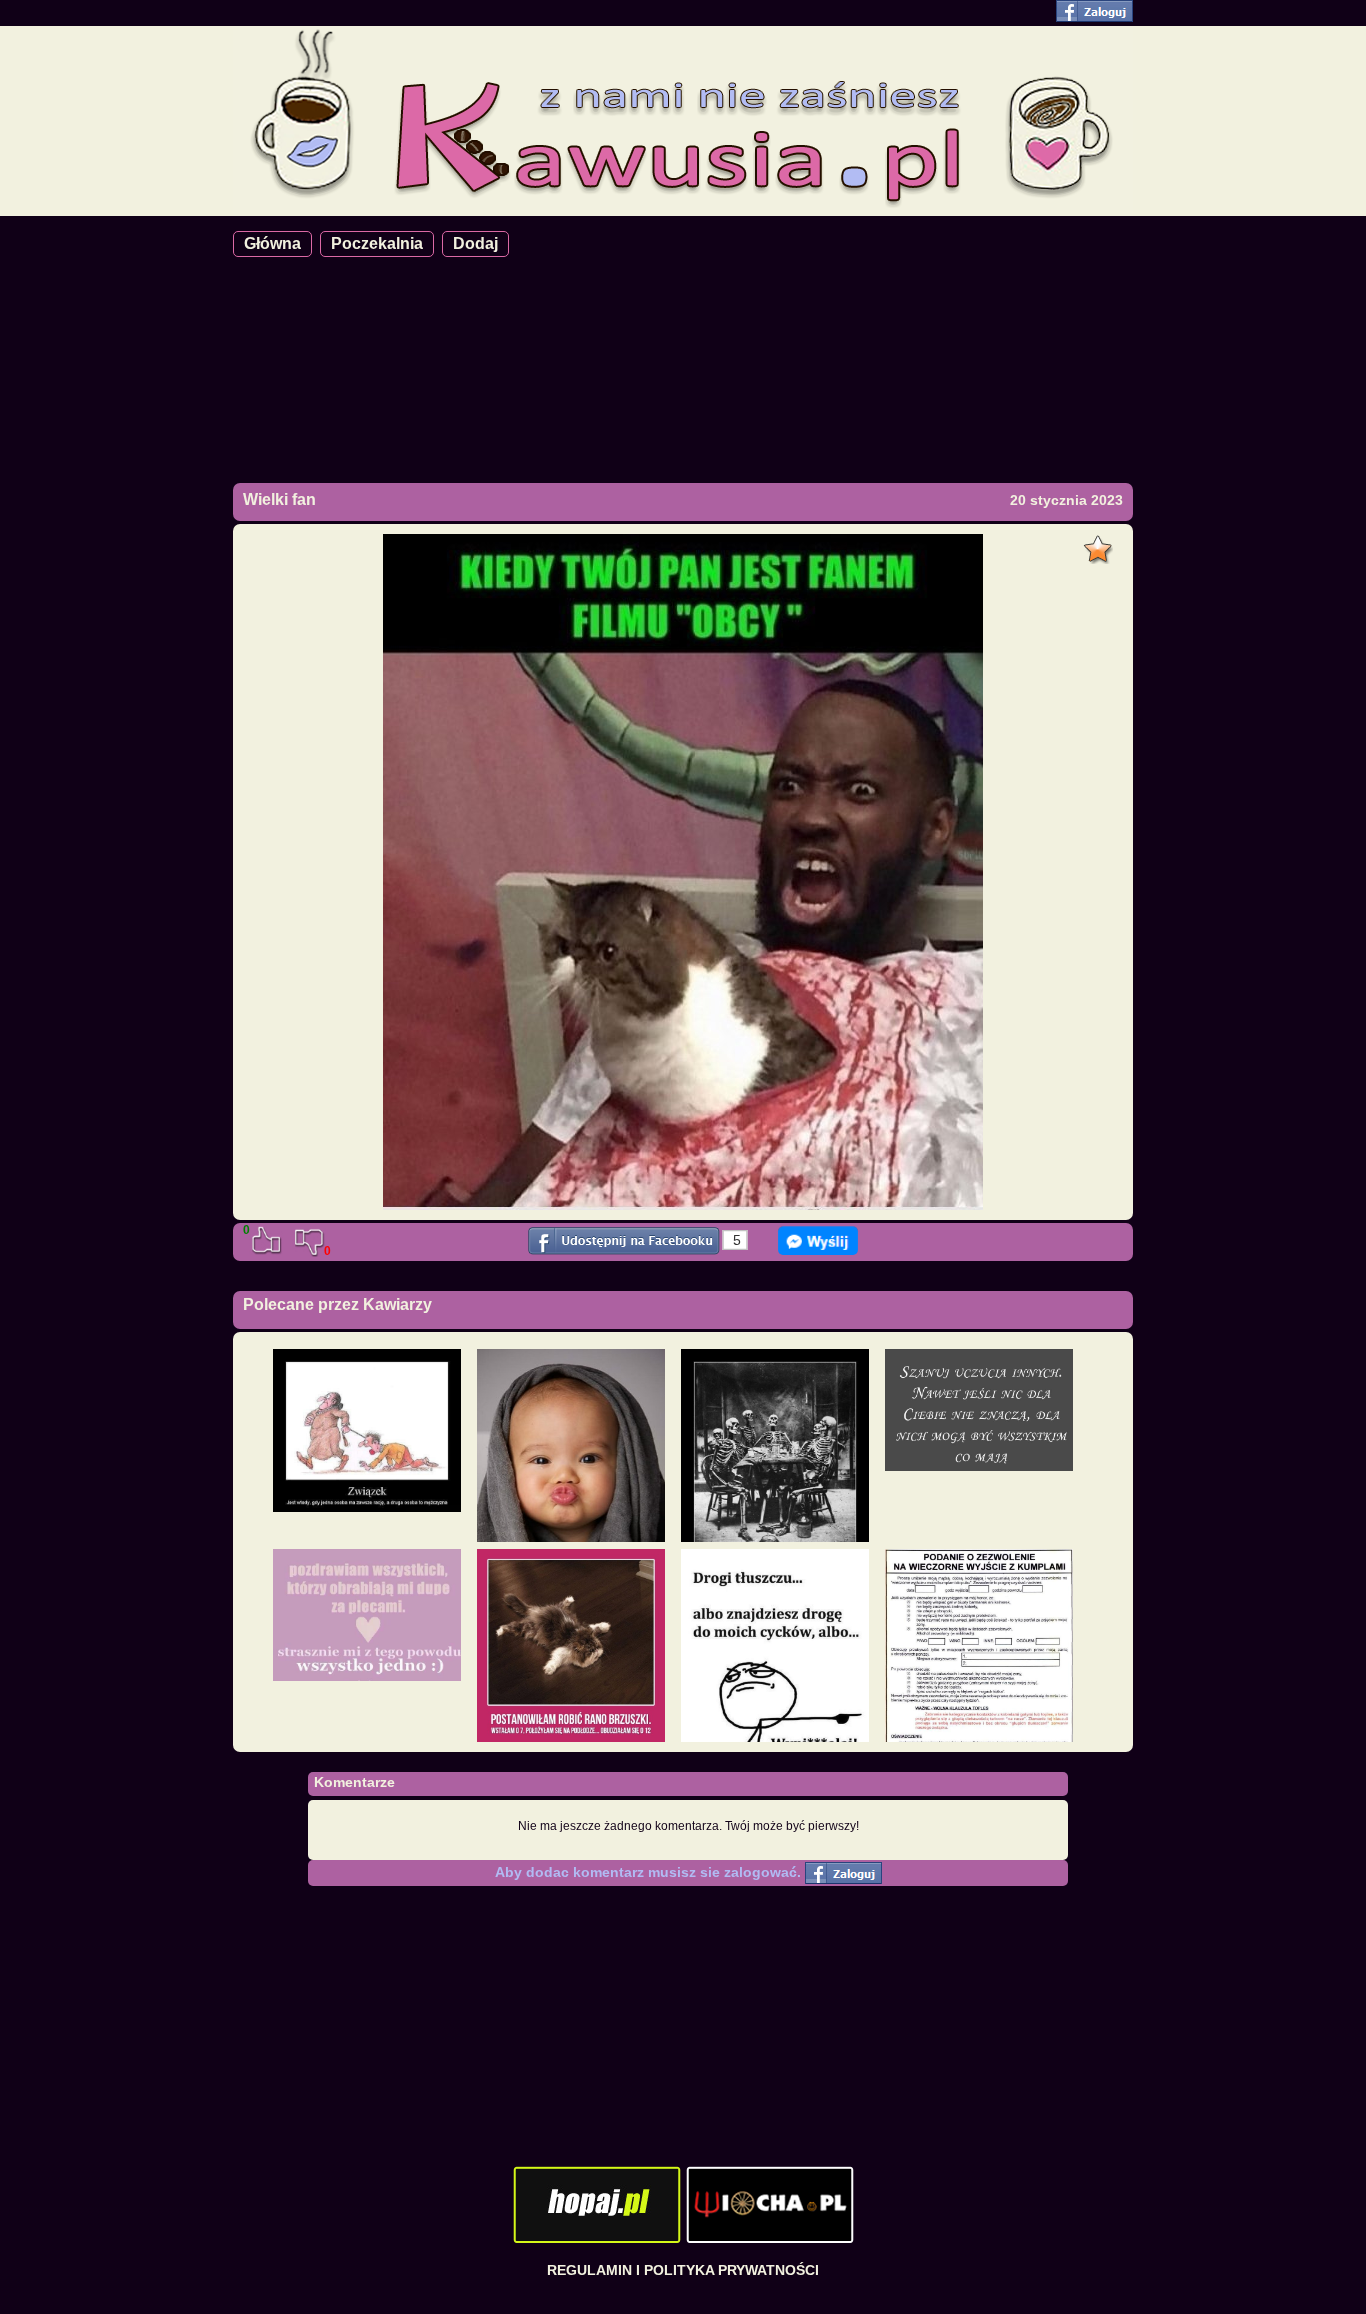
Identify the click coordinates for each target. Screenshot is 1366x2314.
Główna (272, 243)
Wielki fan (279, 499)
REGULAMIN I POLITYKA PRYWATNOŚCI (683, 2270)
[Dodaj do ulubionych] (1100, 544)
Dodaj (475, 243)
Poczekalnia (377, 243)
